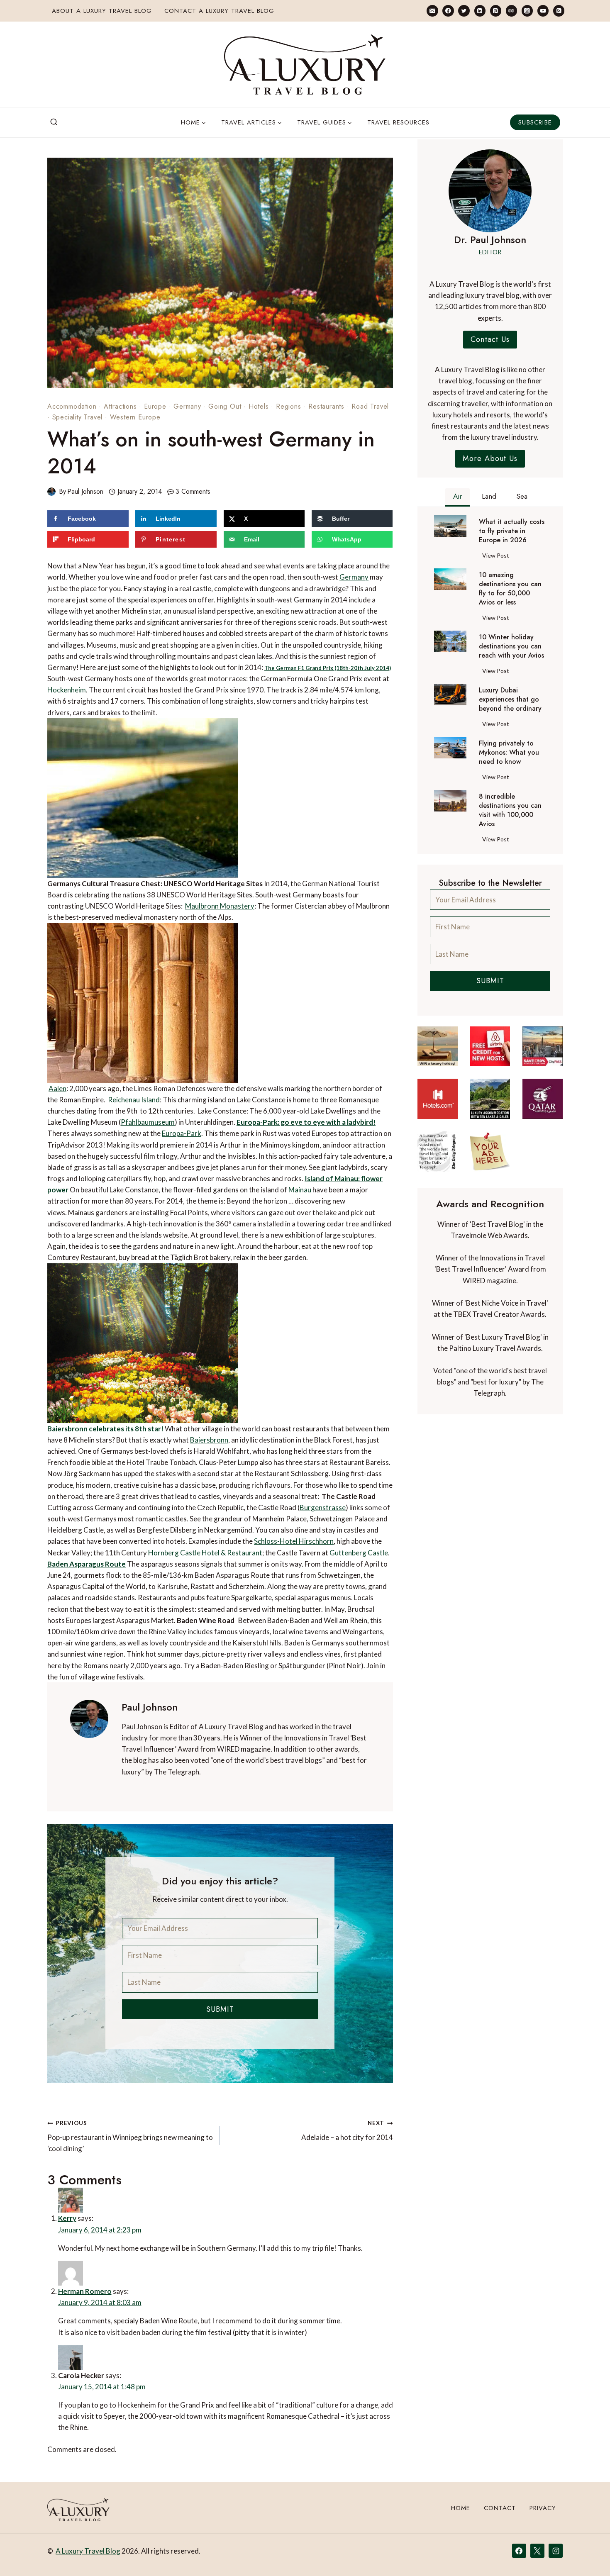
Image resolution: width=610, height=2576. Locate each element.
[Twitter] (464, 11)
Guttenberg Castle (359, 1553)
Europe (155, 406)
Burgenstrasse (323, 1507)
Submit (220, 2009)
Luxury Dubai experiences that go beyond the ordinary (510, 699)
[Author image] (51, 492)
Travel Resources (398, 122)
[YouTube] (543, 11)
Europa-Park (182, 1133)
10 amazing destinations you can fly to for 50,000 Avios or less (510, 589)
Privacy (543, 2508)
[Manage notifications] (588, 2554)
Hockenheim (67, 690)
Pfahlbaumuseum (148, 1122)
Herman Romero (85, 2291)
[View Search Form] (54, 122)
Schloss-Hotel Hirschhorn (294, 1541)
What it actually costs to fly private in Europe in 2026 (512, 531)
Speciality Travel (78, 417)
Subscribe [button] (535, 122)
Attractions (120, 406)
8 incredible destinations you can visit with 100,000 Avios (510, 810)
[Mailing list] (432, 11)
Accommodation (72, 406)
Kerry (67, 2218)
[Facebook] (448, 11)
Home (461, 2508)
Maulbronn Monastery (220, 906)
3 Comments (193, 491)
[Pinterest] (496, 11)
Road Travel (370, 406)
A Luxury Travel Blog (88, 2551)
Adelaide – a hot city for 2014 (347, 2131)
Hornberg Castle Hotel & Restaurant (205, 1553)
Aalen (57, 1088)
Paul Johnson (85, 491)
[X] (537, 2551)
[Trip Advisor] (511, 11)
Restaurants (326, 406)
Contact (500, 2508)
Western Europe (135, 417)
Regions (289, 406)
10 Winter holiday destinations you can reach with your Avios (511, 646)
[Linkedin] (480, 11)
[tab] (457, 497)
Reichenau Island (134, 1100)
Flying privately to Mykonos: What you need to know (509, 753)
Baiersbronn (209, 1440)
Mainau (300, 1190)
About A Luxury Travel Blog (102, 11)
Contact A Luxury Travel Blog (219, 11)
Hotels (259, 406)
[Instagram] (527, 11)
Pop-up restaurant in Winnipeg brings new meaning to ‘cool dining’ (130, 2136)
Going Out (225, 406)
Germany (187, 406)
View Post (497, 557)
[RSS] (559, 11)
